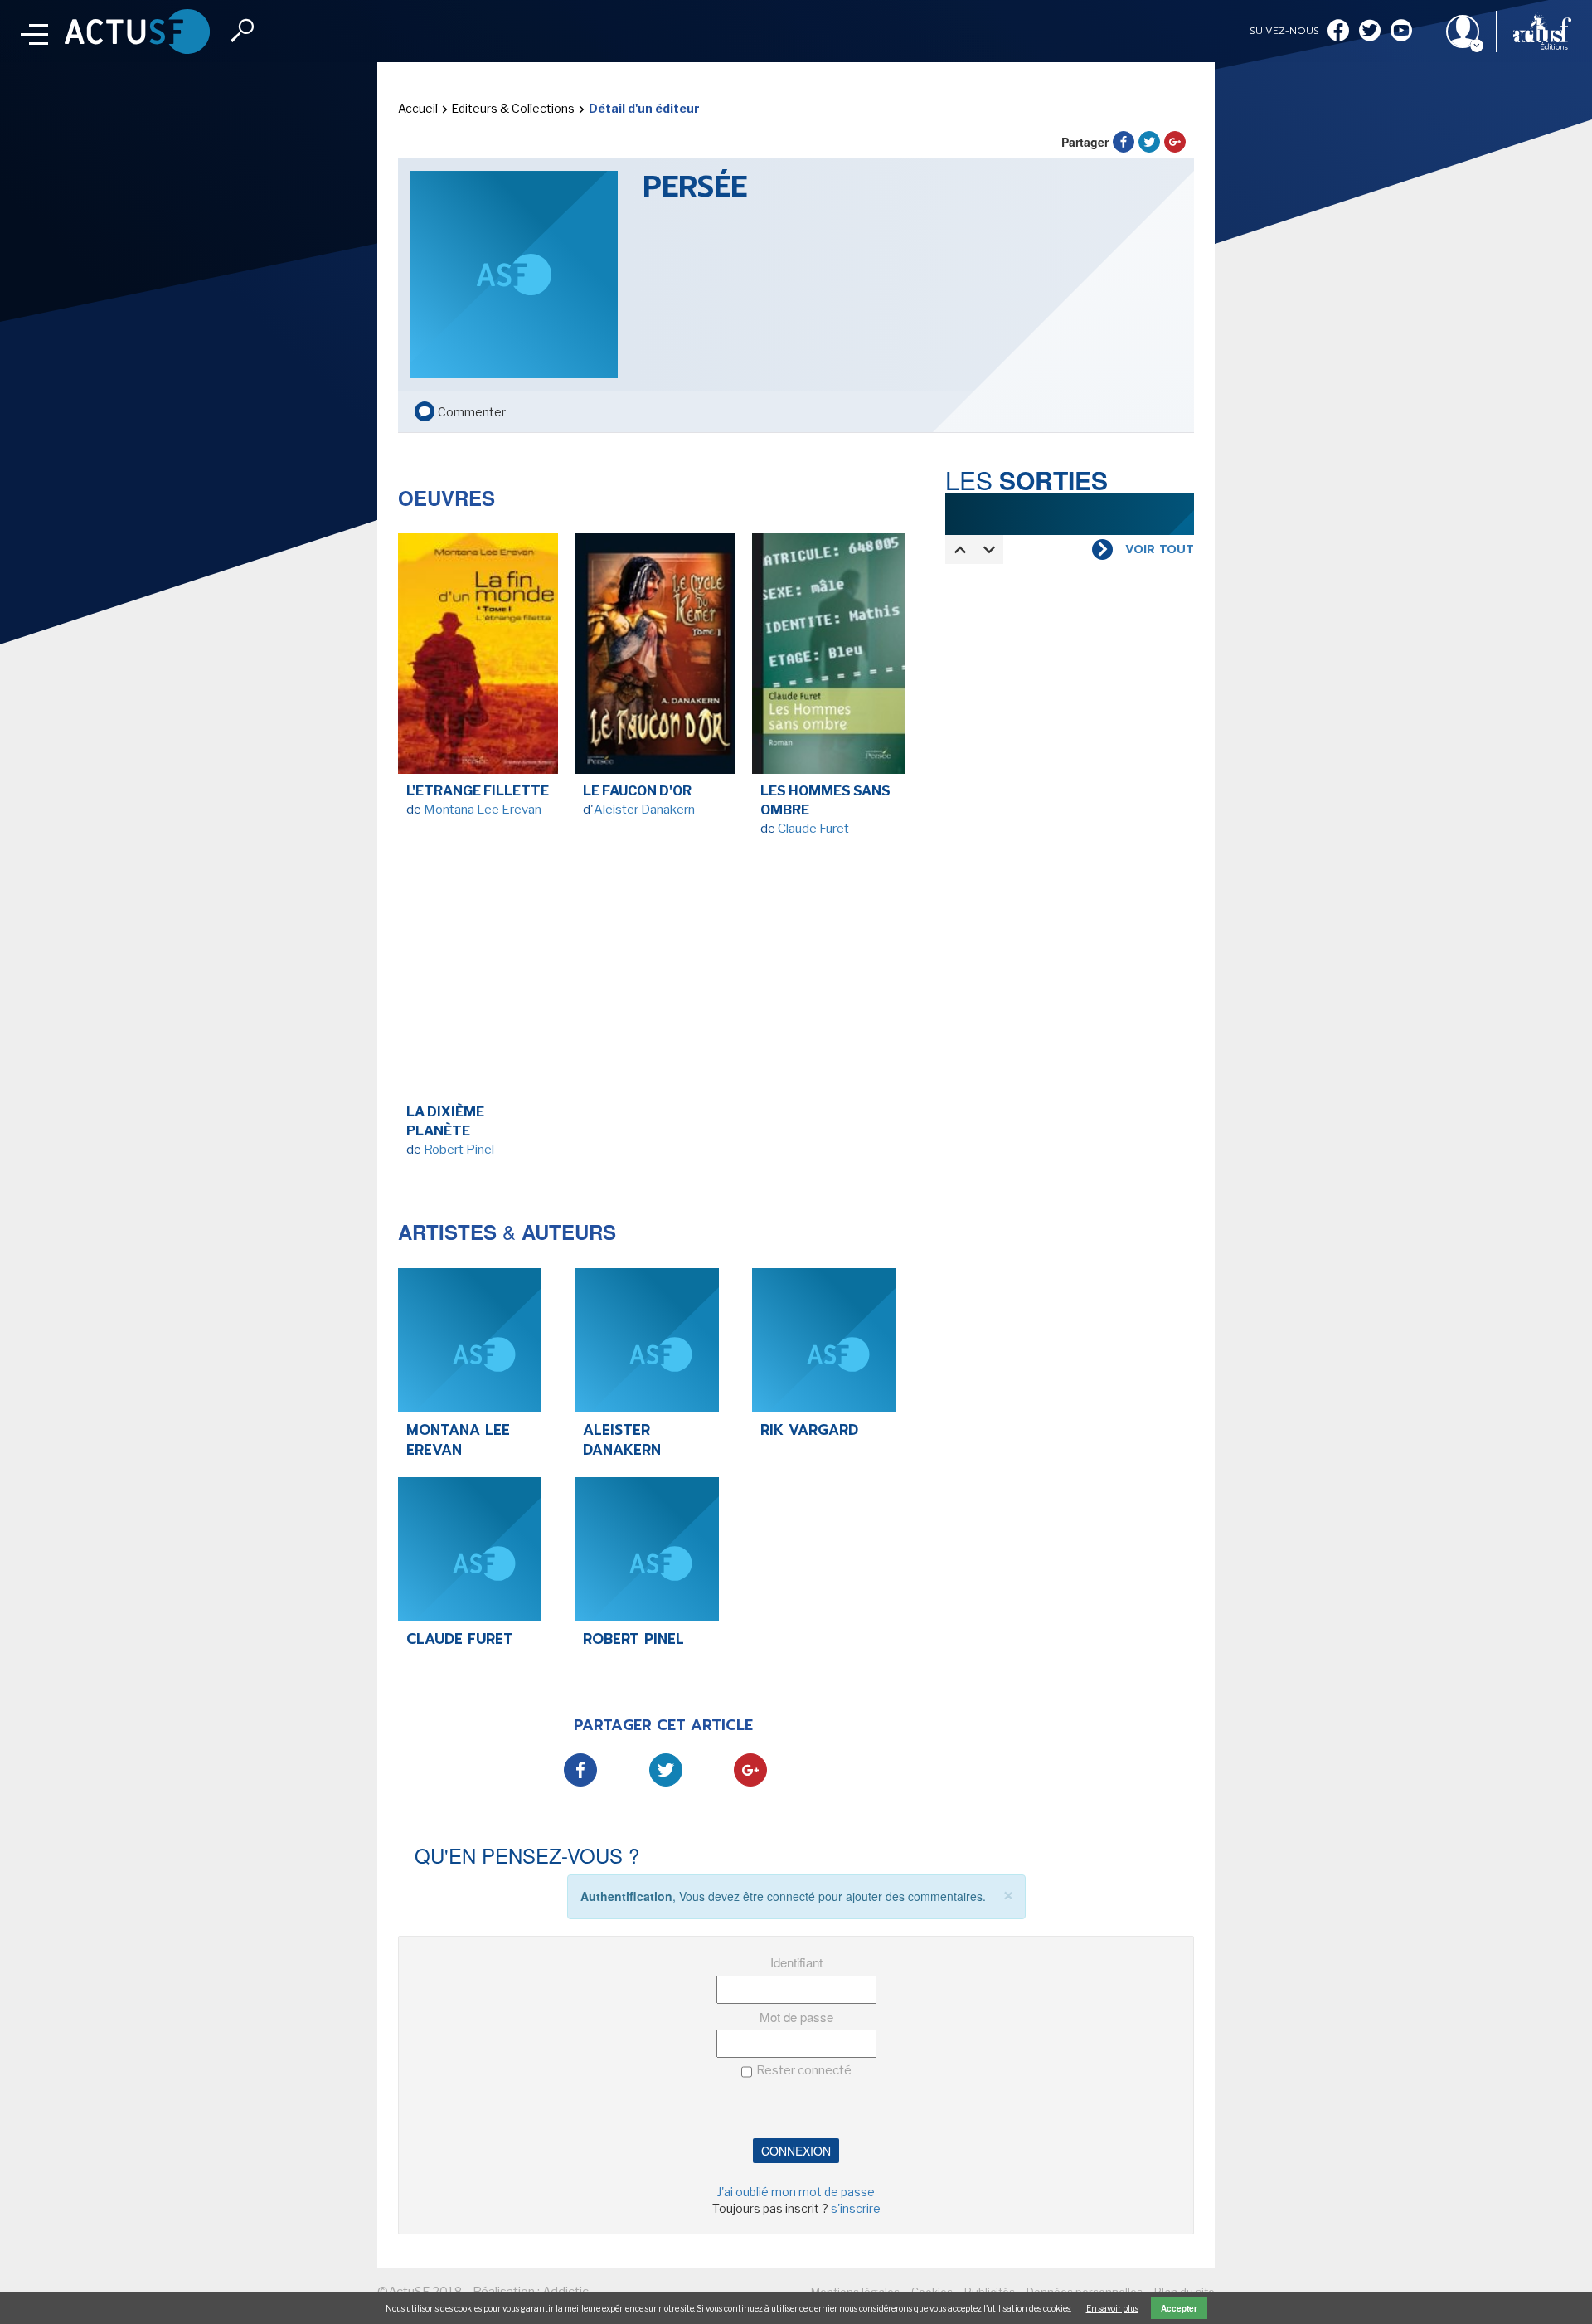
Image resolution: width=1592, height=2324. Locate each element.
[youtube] (1401, 32)
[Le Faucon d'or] (655, 658)
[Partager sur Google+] (1175, 142)
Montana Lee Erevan (483, 810)
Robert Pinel (459, 1150)
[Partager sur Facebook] (1124, 142)
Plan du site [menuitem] (1184, 2292)
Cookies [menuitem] (932, 2292)
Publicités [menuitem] (990, 2292)
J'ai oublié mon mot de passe (796, 2192)
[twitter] (1370, 32)
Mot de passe (796, 2017)
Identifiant (796, 1962)
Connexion (796, 2151)
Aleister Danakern (644, 810)
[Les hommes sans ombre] (832, 658)
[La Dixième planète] (478, 979)
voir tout (1160, 550)
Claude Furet (813, 829)
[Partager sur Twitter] (1149, 142)
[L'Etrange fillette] (478, 658)
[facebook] (1338, 32)
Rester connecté (804, 2070)
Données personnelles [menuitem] (1085, 2292)
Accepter (1179, 2308)
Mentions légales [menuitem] (855, 2292)
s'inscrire (856, 2208)
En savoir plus (1112, 2308)
